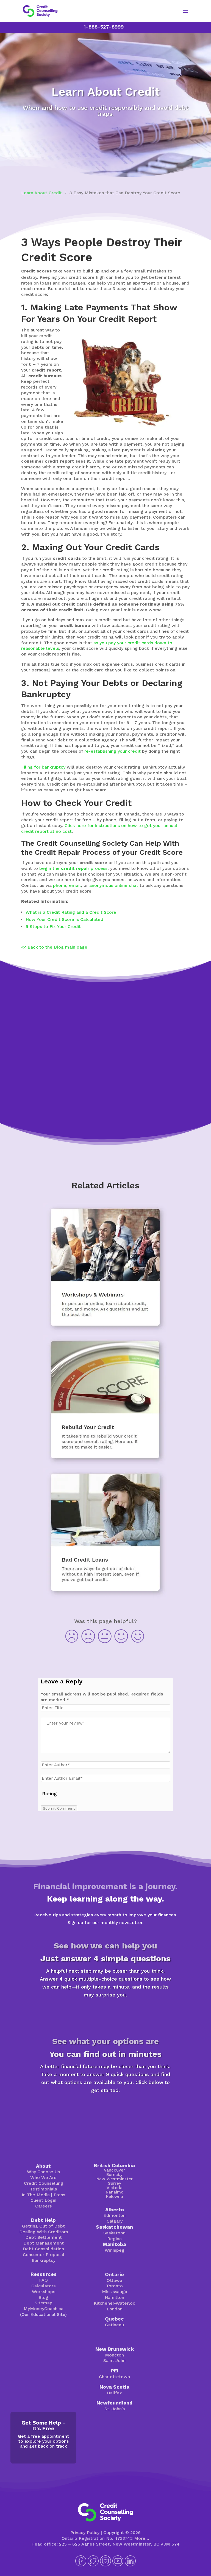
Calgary (115, 2221)
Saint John (114, 2360)
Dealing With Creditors (44, 2232)
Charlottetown (114, 2377)
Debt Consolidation (43, 2249)
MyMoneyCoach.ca (44, 2309)
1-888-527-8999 (104, 27)
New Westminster (115, 2179)
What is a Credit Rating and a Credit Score (71, 912)
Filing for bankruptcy (43, 767)
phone (60, 885)
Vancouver (114, 2170)
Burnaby (114, 2175)
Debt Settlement (44, 2237)
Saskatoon (114, 2233)
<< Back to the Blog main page (54, 947)
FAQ (43, 2280)
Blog (43, 2297)
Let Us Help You (105, 1103)
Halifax (114, 2393)
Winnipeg (115, 2250)
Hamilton (114, 2297)
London (115, 2309)
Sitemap (44, 2303)
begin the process (73, 868)
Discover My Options (105, 2110)
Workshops (44, 2292)
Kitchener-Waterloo (115, 2303)
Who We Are (43, 2177)
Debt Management (44, 2243)
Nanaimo (115, 2192)
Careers (43, 2206)
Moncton (114, 2355)
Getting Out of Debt (43, 2226)
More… (142, 2538)
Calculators (43, 2286)
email (75, 885)
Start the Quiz (105, 2014)
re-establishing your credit (113, 751)
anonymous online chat (114, 885)
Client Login (43, 2200)
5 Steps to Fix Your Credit (53, 926)
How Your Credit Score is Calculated (64, 919)
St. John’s (115, 2409)
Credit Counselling (44, 2183)
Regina (114, 2239)
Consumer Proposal (44, 2255)
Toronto (114, 2286)
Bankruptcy (44, 2260)
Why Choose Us (43, 2172)
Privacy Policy (85, 2533)
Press (59, 2195)
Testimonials (43, 2189)
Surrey (115, 2183)
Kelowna (115, 2197)
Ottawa (114, 2280)
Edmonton (114, 2215)
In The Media (36, 2195)
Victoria (115, 2188)
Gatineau (114, 2325)
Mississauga (115, 2292)
